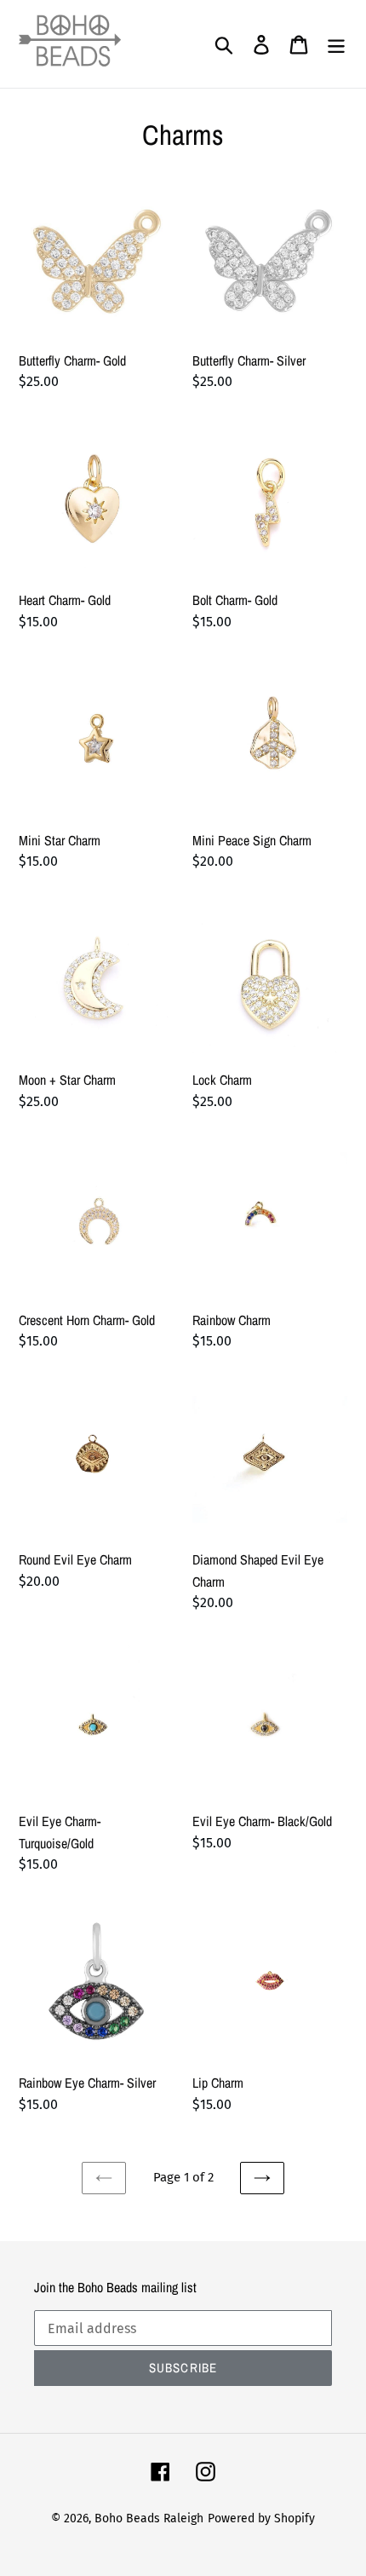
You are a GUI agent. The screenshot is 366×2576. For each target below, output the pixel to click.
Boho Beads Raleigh (149, 2518)
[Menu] (336, 44)
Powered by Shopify (261, 2518)
